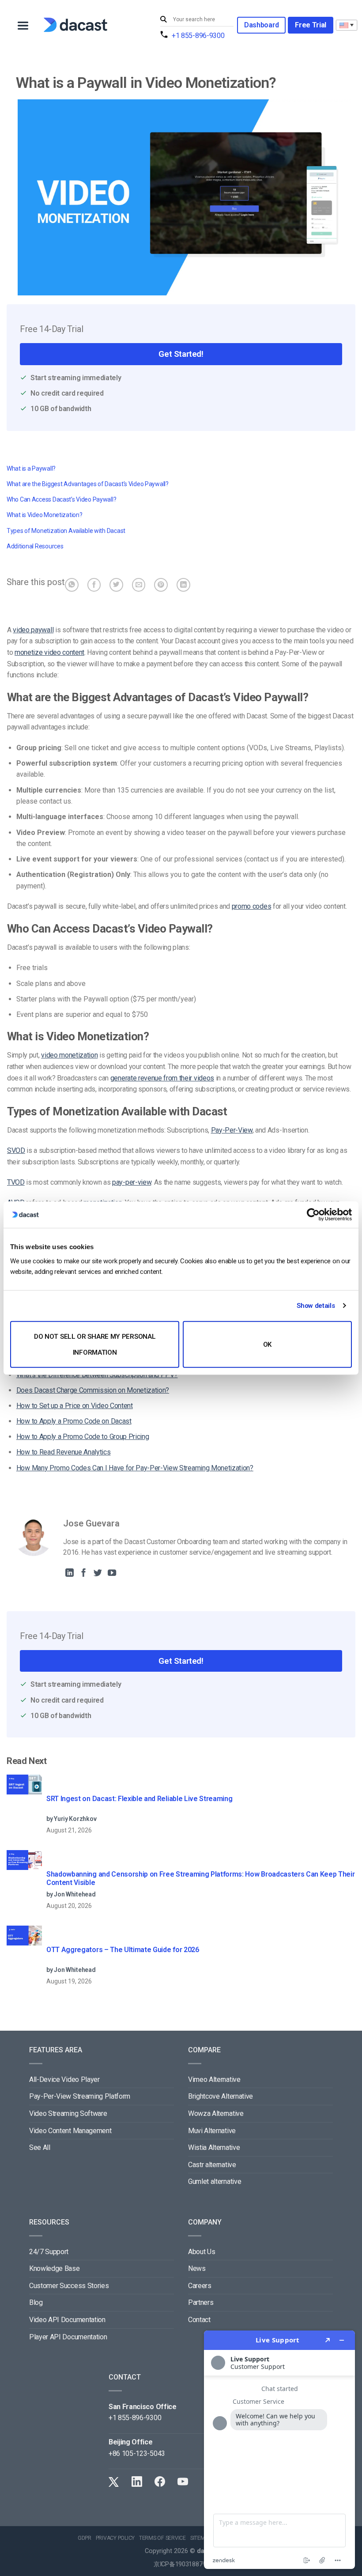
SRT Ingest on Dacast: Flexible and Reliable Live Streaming (139, 1799)
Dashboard (261, 25)
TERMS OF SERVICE (162, 2538)
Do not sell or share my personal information (95, 1344)
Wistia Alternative (214, 2147)
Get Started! (181, 354)
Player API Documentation (68, 2337)
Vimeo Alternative (214, 2079)
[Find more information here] (279, 2450)
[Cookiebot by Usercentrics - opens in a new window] (313, 1215)
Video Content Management (70, 2131)
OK (267, 1344)
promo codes (251, 906)
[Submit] (165, 20)
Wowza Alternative (216, 2113)
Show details (316, 1306)
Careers (200, 2286)
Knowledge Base (55, 2268)
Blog (36, 2302)
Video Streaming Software (68, 2113)
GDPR (85, 2538)
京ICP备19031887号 (181, 2564)
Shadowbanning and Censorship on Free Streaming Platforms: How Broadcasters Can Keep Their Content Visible (201, 1878)
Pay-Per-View (232, 1130)
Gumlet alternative (215, 2181)
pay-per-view (132, 1182)
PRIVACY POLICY (115, 2538)
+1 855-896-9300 (198, 36)
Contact (199, 2320)
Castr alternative (212, 2165)
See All (40, 2147)
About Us (202, 2252)
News (197, 2268)
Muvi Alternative (212, 2131)
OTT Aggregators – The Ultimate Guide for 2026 (123, 1950)
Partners (201, 2302)
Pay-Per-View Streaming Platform (80, 2096)
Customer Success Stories (69, 2286)
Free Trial (311, 25)
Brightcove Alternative (221, 2096)
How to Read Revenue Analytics (64, 1452)
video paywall (33, 630)
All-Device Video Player (64, 2079)
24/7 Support (49, 2252)
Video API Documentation (67, 2320)
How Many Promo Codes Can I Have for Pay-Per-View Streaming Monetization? (135, 1468)
